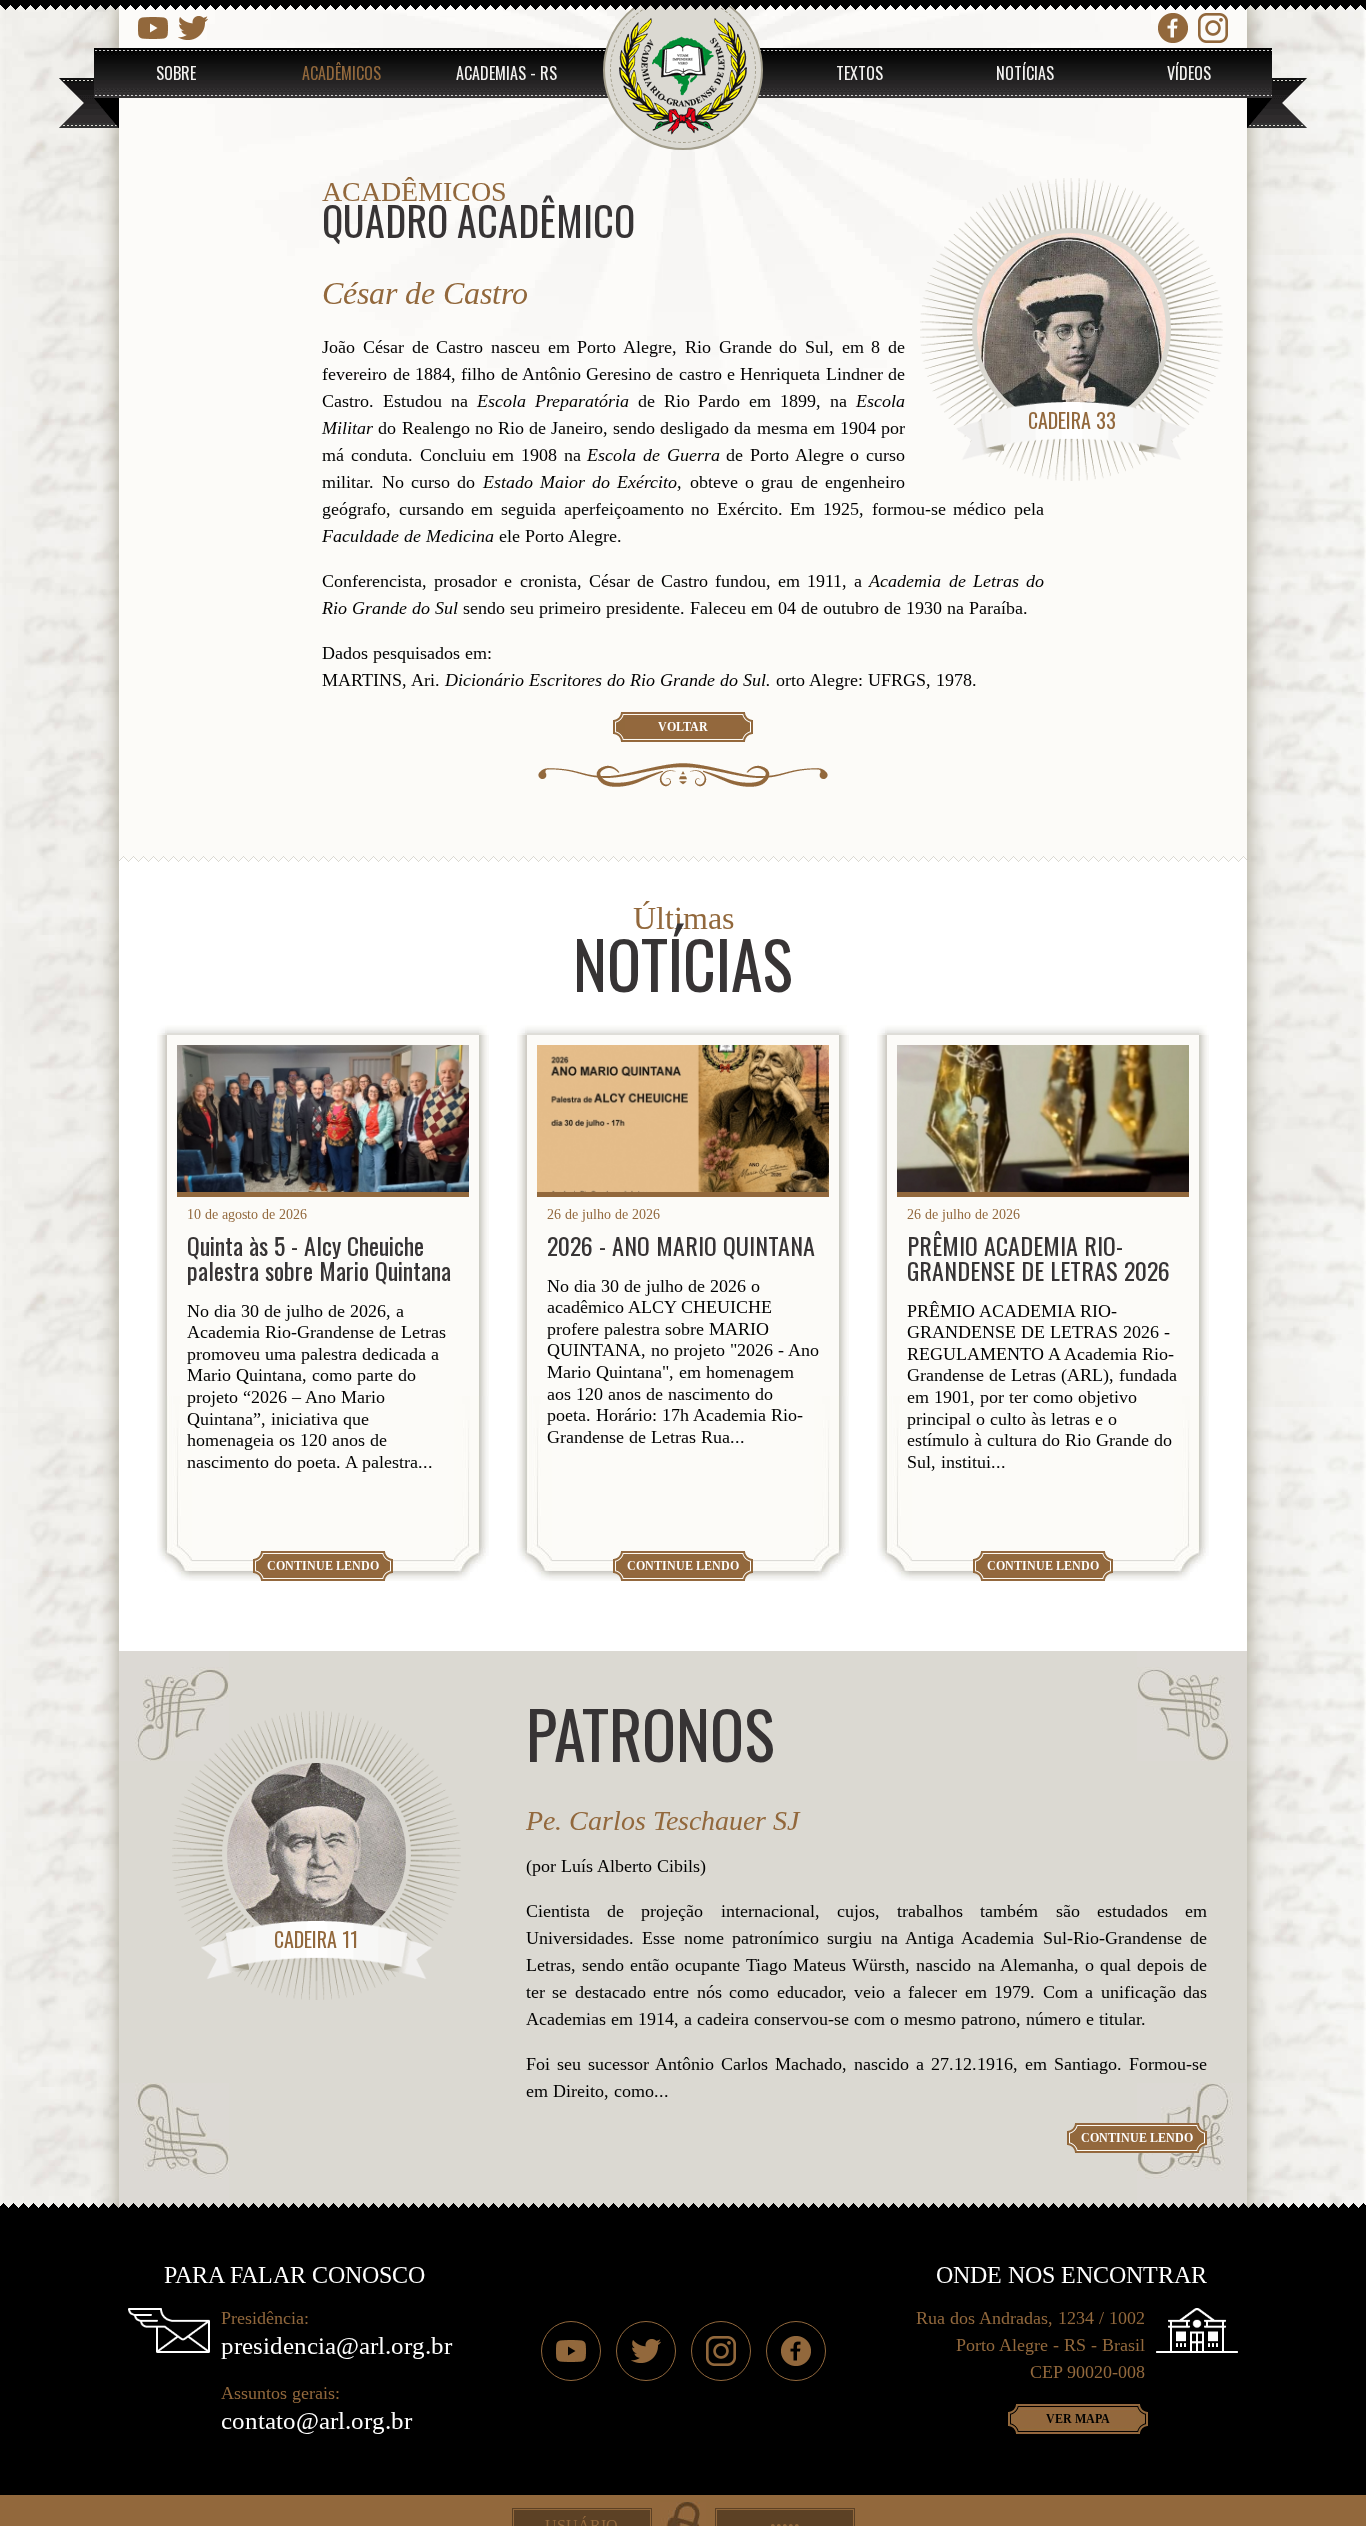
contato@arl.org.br (316, 2420)
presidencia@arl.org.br (336, 2345)
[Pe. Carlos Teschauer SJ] (316, 1855)
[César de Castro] (1072, 329)
